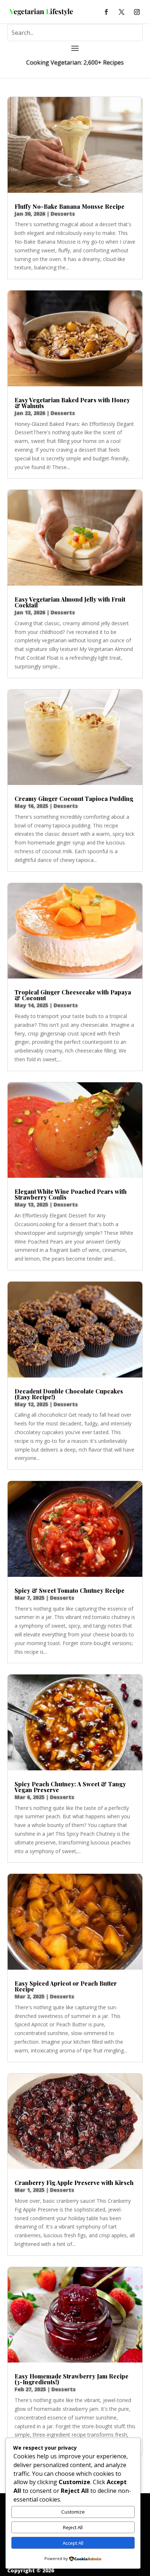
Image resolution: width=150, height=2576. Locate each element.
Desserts (63, 214)
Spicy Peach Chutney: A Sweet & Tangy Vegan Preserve (70, 1787)
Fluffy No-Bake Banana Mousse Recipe (70, 206)
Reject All (73, 2527)
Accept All (73, 2543)
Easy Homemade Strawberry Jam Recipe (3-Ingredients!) (72, 2379)
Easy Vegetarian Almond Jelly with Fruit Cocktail (70, 602)
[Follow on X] (122, 12)
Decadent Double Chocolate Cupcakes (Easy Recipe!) (69, 1394)
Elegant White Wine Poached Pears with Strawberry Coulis (71, 1194)
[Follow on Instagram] (137, 12)
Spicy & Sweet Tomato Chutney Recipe (70, 1590)
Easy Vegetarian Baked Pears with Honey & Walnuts (72, 403)
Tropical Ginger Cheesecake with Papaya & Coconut (73, 995)
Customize (73, 2512)
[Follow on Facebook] (106, 12)
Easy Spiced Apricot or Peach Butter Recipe (66, 1986)
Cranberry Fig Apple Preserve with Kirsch (74, 2183)
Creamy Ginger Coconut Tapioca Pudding (74, 799)
